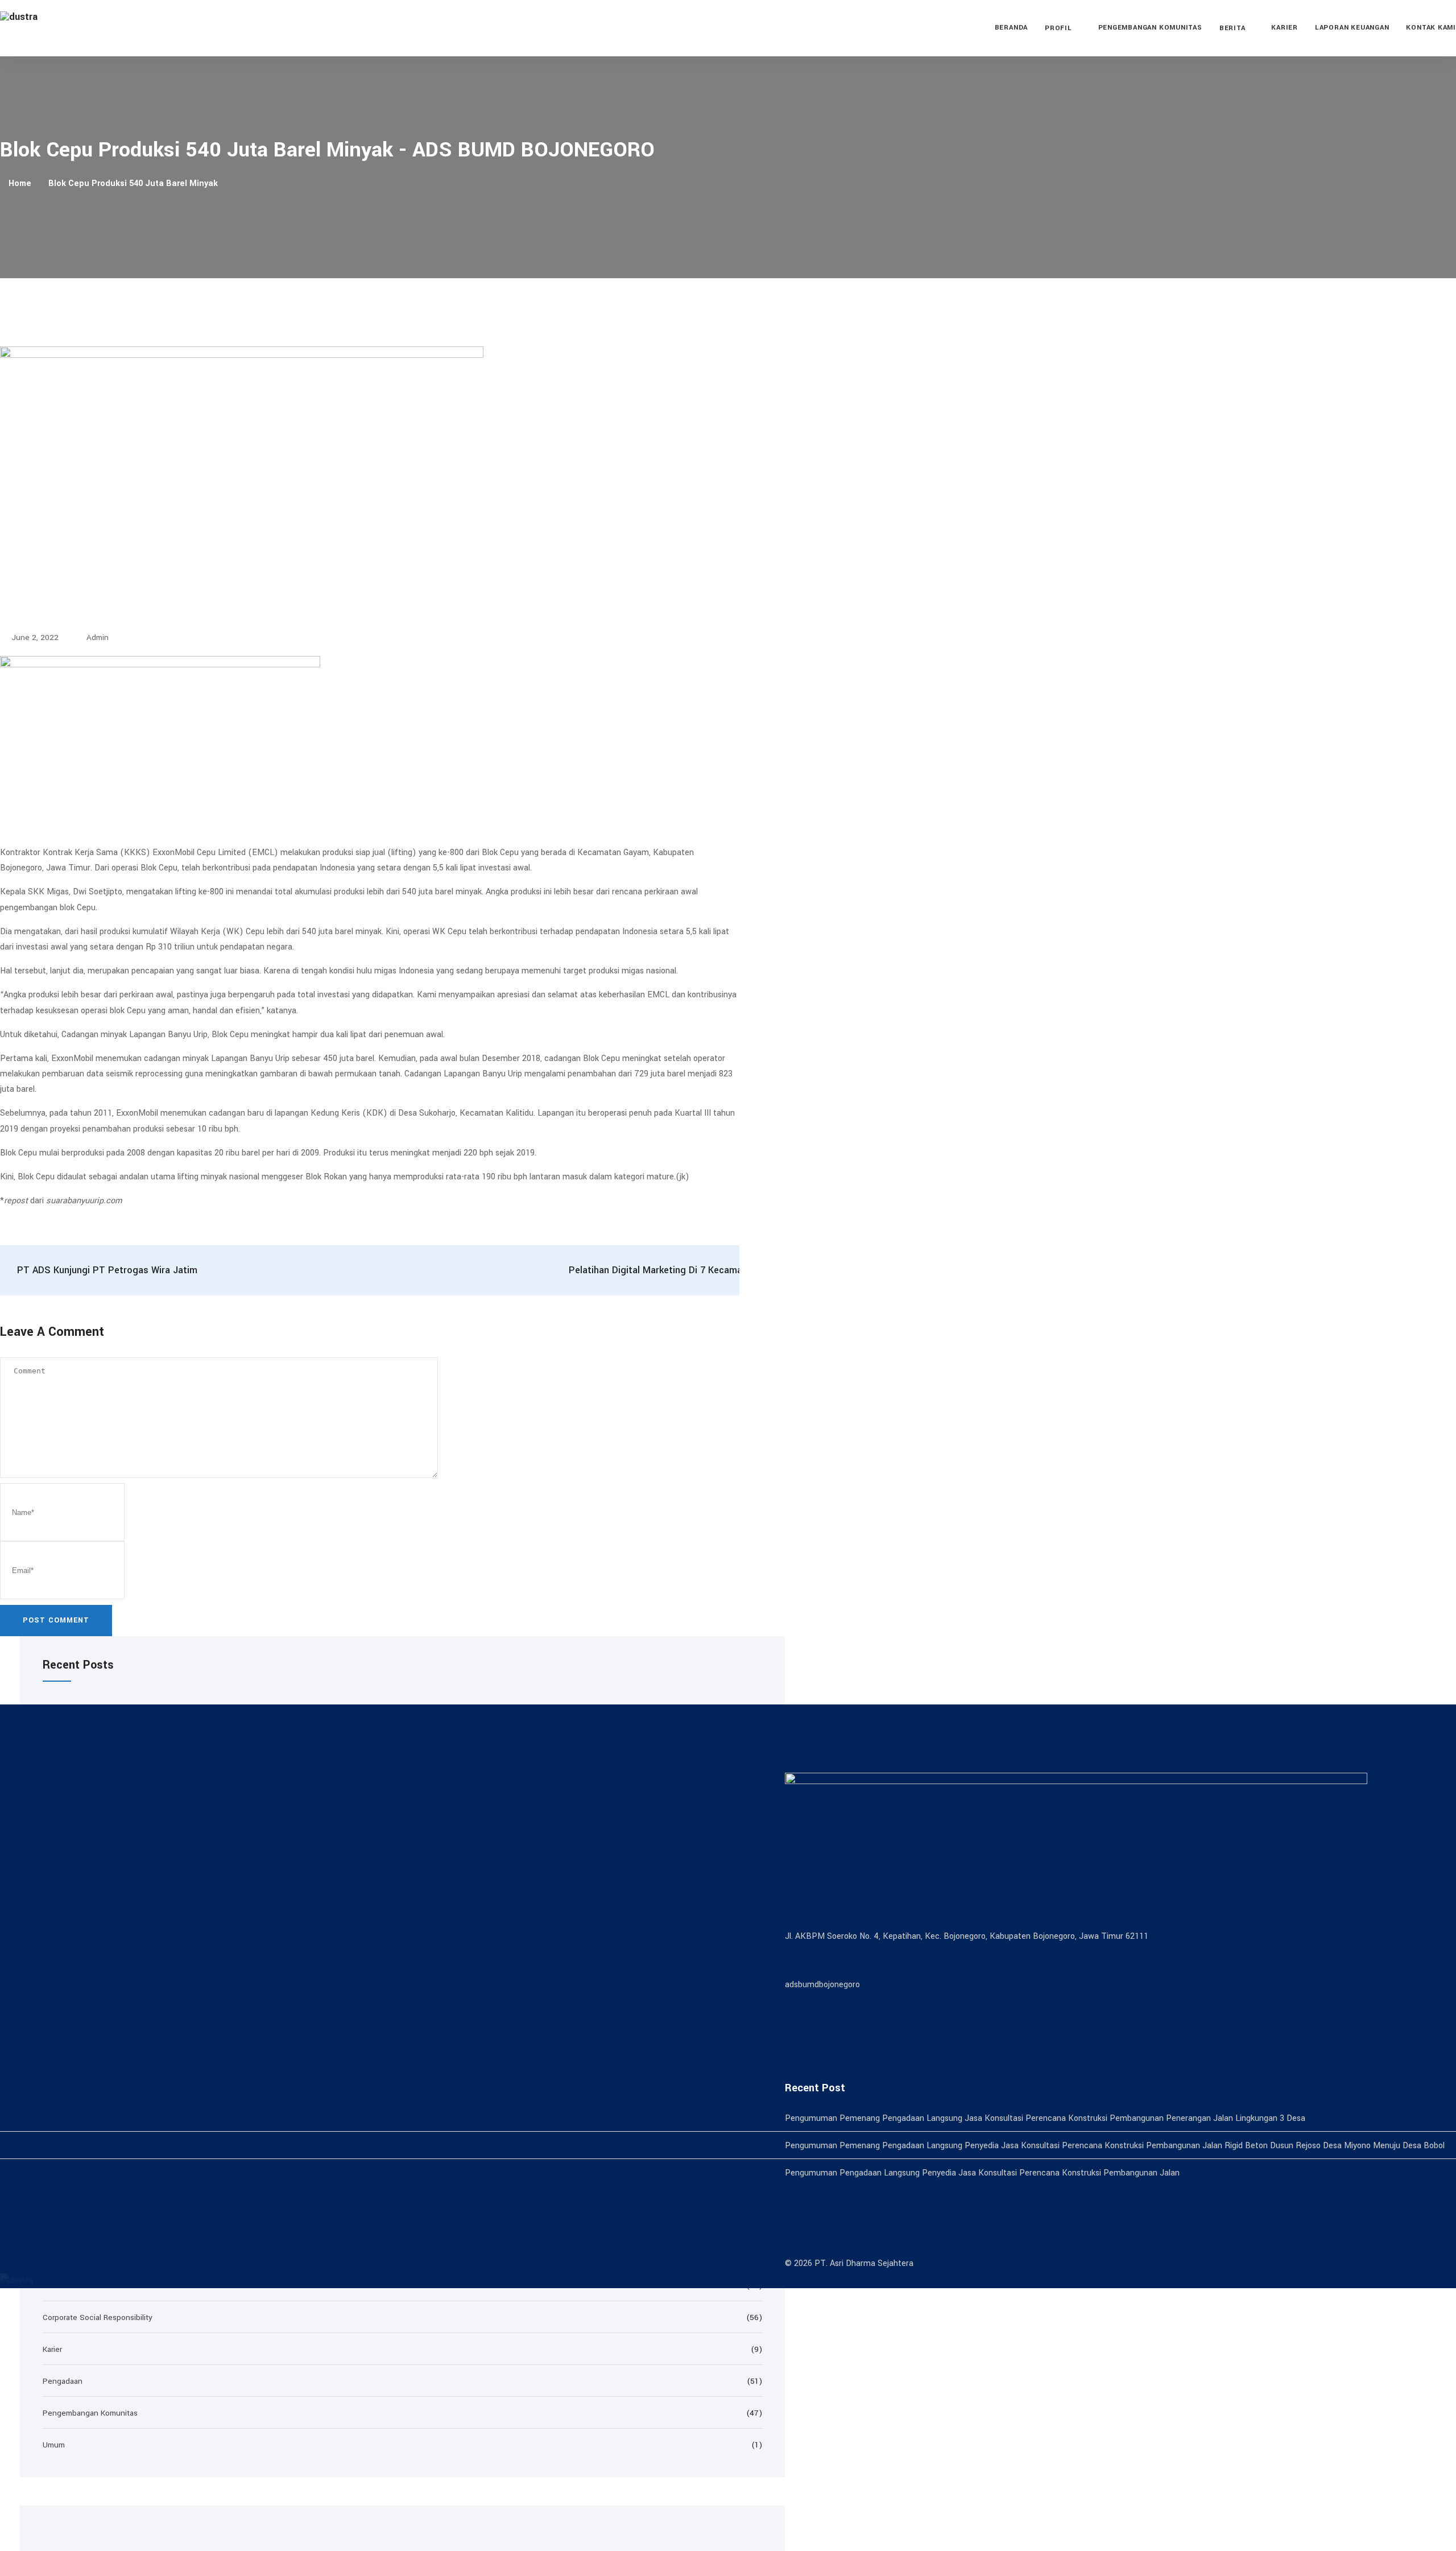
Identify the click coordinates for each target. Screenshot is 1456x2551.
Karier (1285, 28)
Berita (1232, 28)
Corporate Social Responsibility (98, 2317)
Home (20, 183)
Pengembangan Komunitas (1150, 28)
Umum (54, 2445)
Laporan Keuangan (1352, 28)
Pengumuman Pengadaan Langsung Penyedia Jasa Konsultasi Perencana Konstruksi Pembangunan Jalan (982, 2173)
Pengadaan (63, 2381)
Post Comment (56, 1620)
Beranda (1011, 28)
